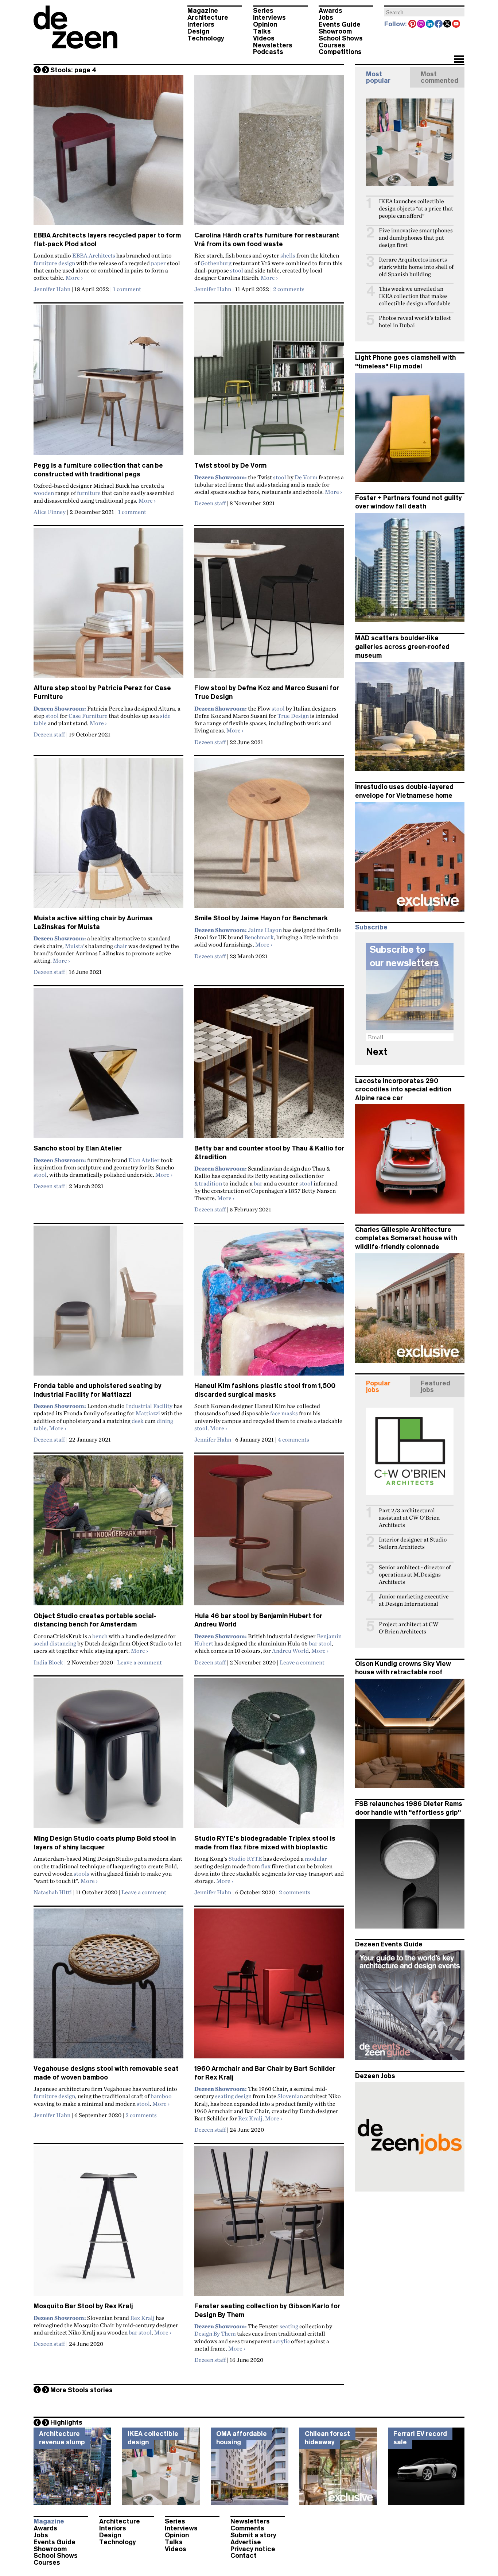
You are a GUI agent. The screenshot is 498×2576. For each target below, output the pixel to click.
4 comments (293, 1439)
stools (81, 1873)
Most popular (378, 77)
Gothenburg (216, 263)
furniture (89, 493)
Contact (244, 2556)
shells (288, 255)
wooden (44, 493)
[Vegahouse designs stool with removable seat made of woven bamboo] (108, 1987)
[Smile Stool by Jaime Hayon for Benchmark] (269, 836)
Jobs (326, 18)
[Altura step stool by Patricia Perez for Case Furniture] (108, 606)
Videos (264, 38)
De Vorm (306, 477)
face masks (284, 1413)
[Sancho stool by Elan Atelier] (108, 1066)
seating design (233, 2096)
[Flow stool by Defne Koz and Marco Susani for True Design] (269, 606)
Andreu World (290, 1651)
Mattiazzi (148, 1413)
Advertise (246, 2542)
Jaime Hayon (265, 930)
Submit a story (253, 2535)
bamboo (161, 2096)
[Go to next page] (46, 70)
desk (138, 1421)
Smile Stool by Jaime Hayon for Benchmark (261, 918)
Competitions (340, 52)
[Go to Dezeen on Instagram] (421, 24)
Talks (262, 31)
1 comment (127, 289)
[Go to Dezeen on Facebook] (439, 24)
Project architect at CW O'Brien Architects (408, 1628)
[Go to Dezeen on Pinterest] (413, 24)
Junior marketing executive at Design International (414, 1600)
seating (289, 2326)
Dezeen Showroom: (221, 477)
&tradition (208, 1183)
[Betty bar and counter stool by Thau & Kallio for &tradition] (269, 1066)
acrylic (281, 2341)
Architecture (208, 18)
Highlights (66, 2422)
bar (258, 1183)
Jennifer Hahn (52, 289)
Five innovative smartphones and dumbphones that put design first (416, 238)
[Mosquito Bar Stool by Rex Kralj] (108, 2224)
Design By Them (215, 2333)
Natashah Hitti (53, 1892)
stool (237, 270)
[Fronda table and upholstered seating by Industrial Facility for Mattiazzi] (108, 1304)
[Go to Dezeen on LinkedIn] (430, 24)
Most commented (439, 77)
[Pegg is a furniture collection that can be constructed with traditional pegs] (108, 383)
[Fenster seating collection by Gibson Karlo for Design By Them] (269, 2224)
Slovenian (290, 2096)
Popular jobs (378, 1386)
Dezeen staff (210, 503)
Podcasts (268, 52)
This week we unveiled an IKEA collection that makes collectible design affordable (415, 296)
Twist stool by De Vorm (230, 465)
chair (121, 946)
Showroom (335, 31)
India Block (48, 1662)
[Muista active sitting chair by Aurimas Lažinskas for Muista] (108, 836)
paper (158, 263)
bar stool (320, 1643)
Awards (330, 11)
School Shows (341, 38)
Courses (332, 45)
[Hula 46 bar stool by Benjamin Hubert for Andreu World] (269, 1533)
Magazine (203, 11)
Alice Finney (50, 512)
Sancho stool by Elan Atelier (78, 1148)
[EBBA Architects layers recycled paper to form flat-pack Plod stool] (108, 153)
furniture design (54, 263)
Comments (247, 2528)
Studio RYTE (245, 1858)
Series (263, 11)
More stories (81, 2390)
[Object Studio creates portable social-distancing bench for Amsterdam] (108, 1533)
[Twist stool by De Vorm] (269, 383)
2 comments (289, 289)
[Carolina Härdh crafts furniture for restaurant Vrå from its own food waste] (269, 153)
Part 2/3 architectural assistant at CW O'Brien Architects (409, 1518)
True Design (293, 716)
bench (100, 1636)
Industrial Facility (149, 1406)
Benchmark (259, 937)
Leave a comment (139, 1662)
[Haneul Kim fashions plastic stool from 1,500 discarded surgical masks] (269, 1304)
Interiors (201, 24)
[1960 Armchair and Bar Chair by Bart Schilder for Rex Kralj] (269, 1987)
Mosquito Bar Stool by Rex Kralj (83, 2306)
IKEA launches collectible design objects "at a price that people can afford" (416, 208)
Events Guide (340, 24)
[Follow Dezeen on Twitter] (448, 24)
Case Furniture (88, 716)
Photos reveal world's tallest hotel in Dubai (415, 322)
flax (266, 1866)
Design (198, 31)
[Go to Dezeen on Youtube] (456, 24)
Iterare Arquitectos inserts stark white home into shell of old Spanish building (416, 267)
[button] (459, 60)
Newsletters (273, 45)
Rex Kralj (250, 2118)
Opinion (265, 24)
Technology (206, 38)
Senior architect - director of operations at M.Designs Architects (415, 1575)
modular (316, 1858)
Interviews (269, 18)
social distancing (55, 1643)
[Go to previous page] (37, 70)
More (74, 278)
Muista (74, 946)
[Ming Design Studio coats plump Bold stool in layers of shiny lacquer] (108, 1756)
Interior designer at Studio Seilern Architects (413, 1543)
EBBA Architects (94, 255)
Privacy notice (253, 2549)
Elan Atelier (144, 1160)
